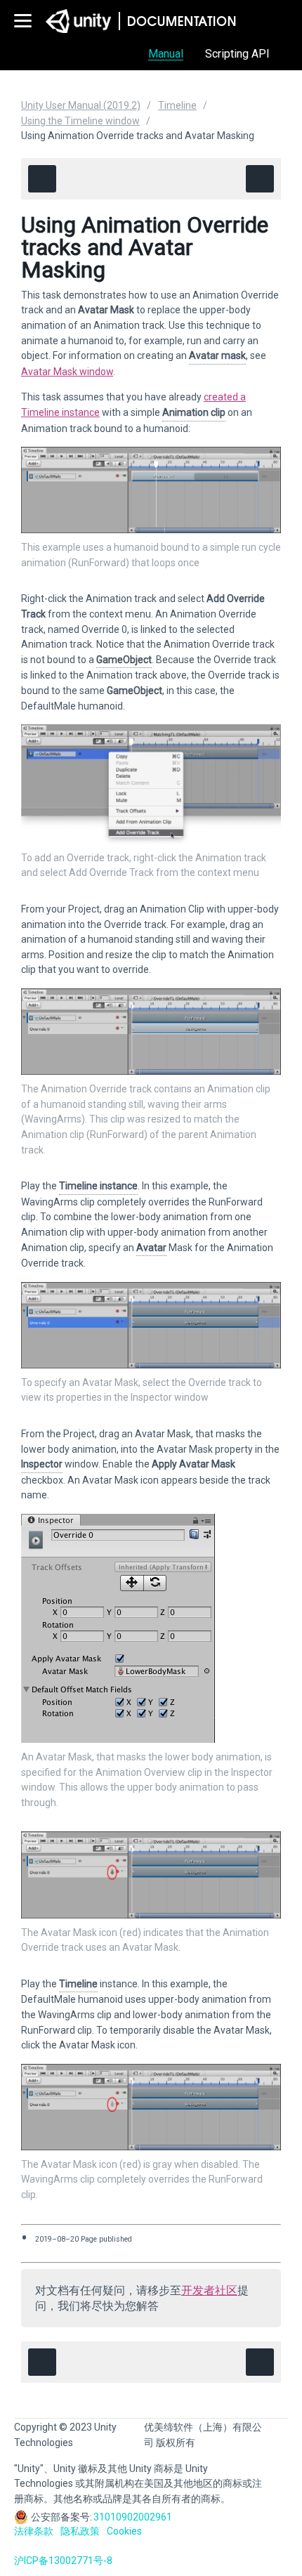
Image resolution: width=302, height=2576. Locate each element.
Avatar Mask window (67, 372)
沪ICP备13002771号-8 (63, 2561)
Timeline (177, 105)
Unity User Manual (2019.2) (81, 105)
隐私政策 (80, 2531)
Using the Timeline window (80, 121)
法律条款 (34, 2531)
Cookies (124, 2531)
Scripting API (237, 54)
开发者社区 (209, 2290)
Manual (166, 54)
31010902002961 (133, 2517)
